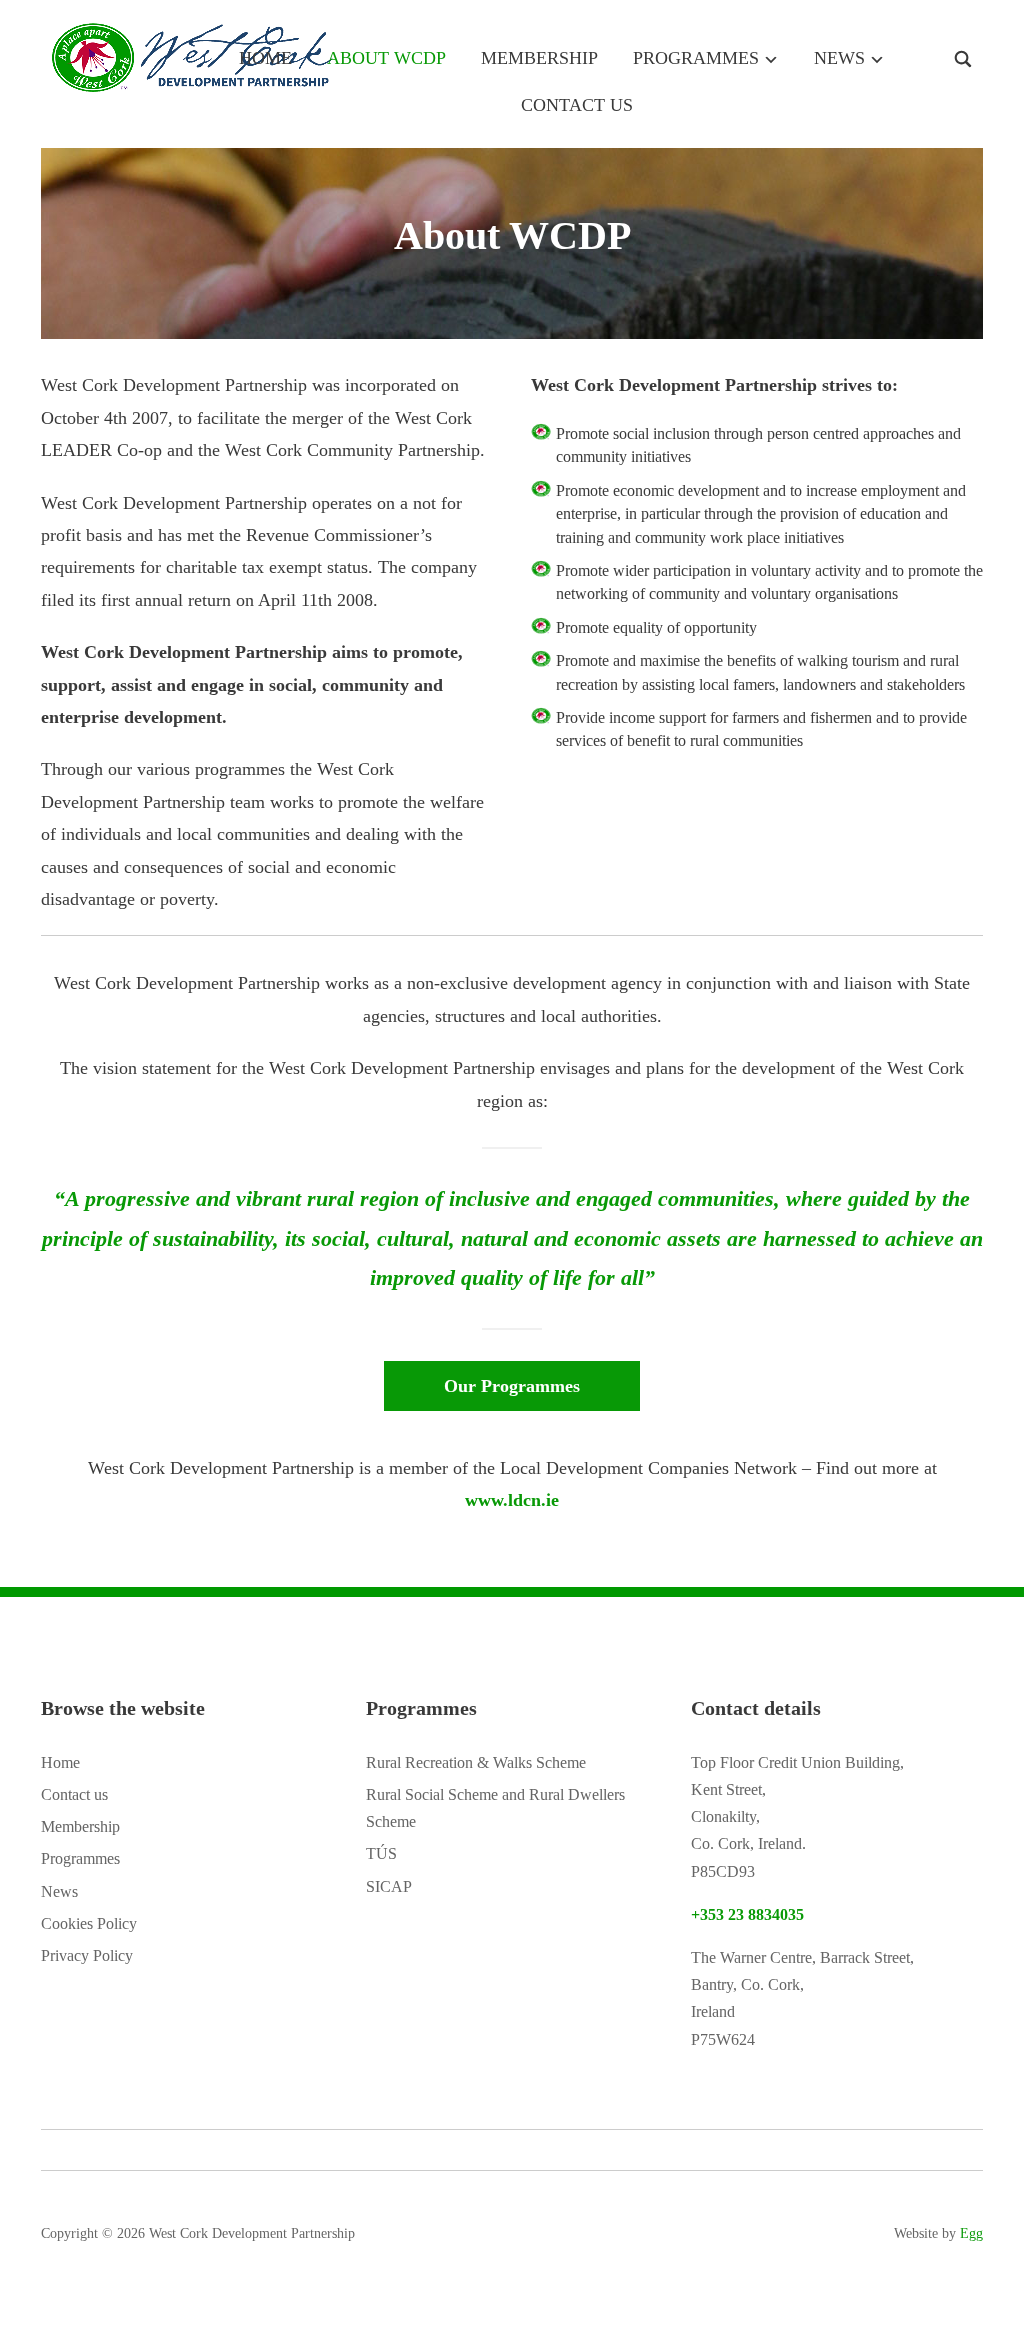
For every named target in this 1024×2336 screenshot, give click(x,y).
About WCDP (386, 58)
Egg (971, 2233)
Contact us (577, 105)
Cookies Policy (89, 1923)
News (839, 58)
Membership (539, 58)
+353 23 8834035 (747, 1914)
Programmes (696, 58)
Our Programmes (512, 1386)
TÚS (381, 1853)
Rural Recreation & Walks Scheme (476, 1762)
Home (265, 58)
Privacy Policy (87, 1955)
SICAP (389, 1886)
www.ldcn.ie (512, 1500)
